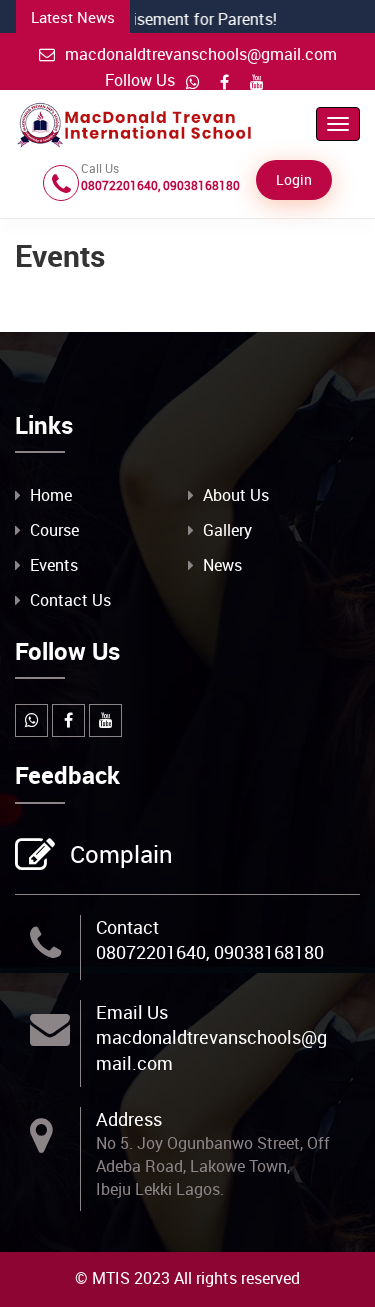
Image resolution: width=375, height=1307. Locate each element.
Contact (127, 927)
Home (51, 495)
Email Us (132, 1012)
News (222, 565)
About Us (236, 495)
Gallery (227, 530)
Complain (121, 854)
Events (54, 565)
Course (54, 530)
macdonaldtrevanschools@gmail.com (201, 54)
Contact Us (70, 600)
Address (129, 1119)
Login (294, 179)
